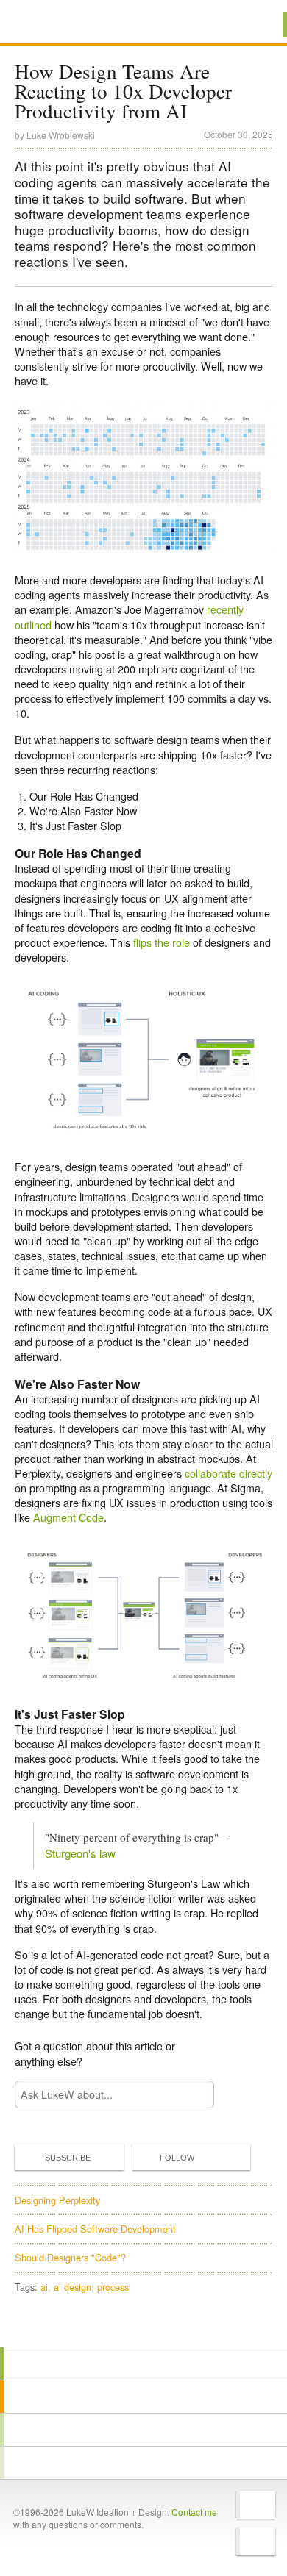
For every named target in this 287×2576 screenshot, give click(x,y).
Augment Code (68, 1517)
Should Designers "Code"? (70, 2257)
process (113, 2287)
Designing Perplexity (57, 2200)
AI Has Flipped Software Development (95, 2229)
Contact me (194, 2512)
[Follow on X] (256, 2505)
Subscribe (68, 2158)
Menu (257, 25)
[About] (143, 2364)
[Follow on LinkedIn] (256, 2541)
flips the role (162, 942)
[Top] (143, 2326)
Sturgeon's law (80, 1853)
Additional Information (65, 24)
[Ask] (143, 2463)
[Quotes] (143, 2397)
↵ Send (193, 2094)
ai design (72, 2287)
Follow (177, 2158)
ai (44, 2287)
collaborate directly (228, 1473)
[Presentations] (143, 2430)
